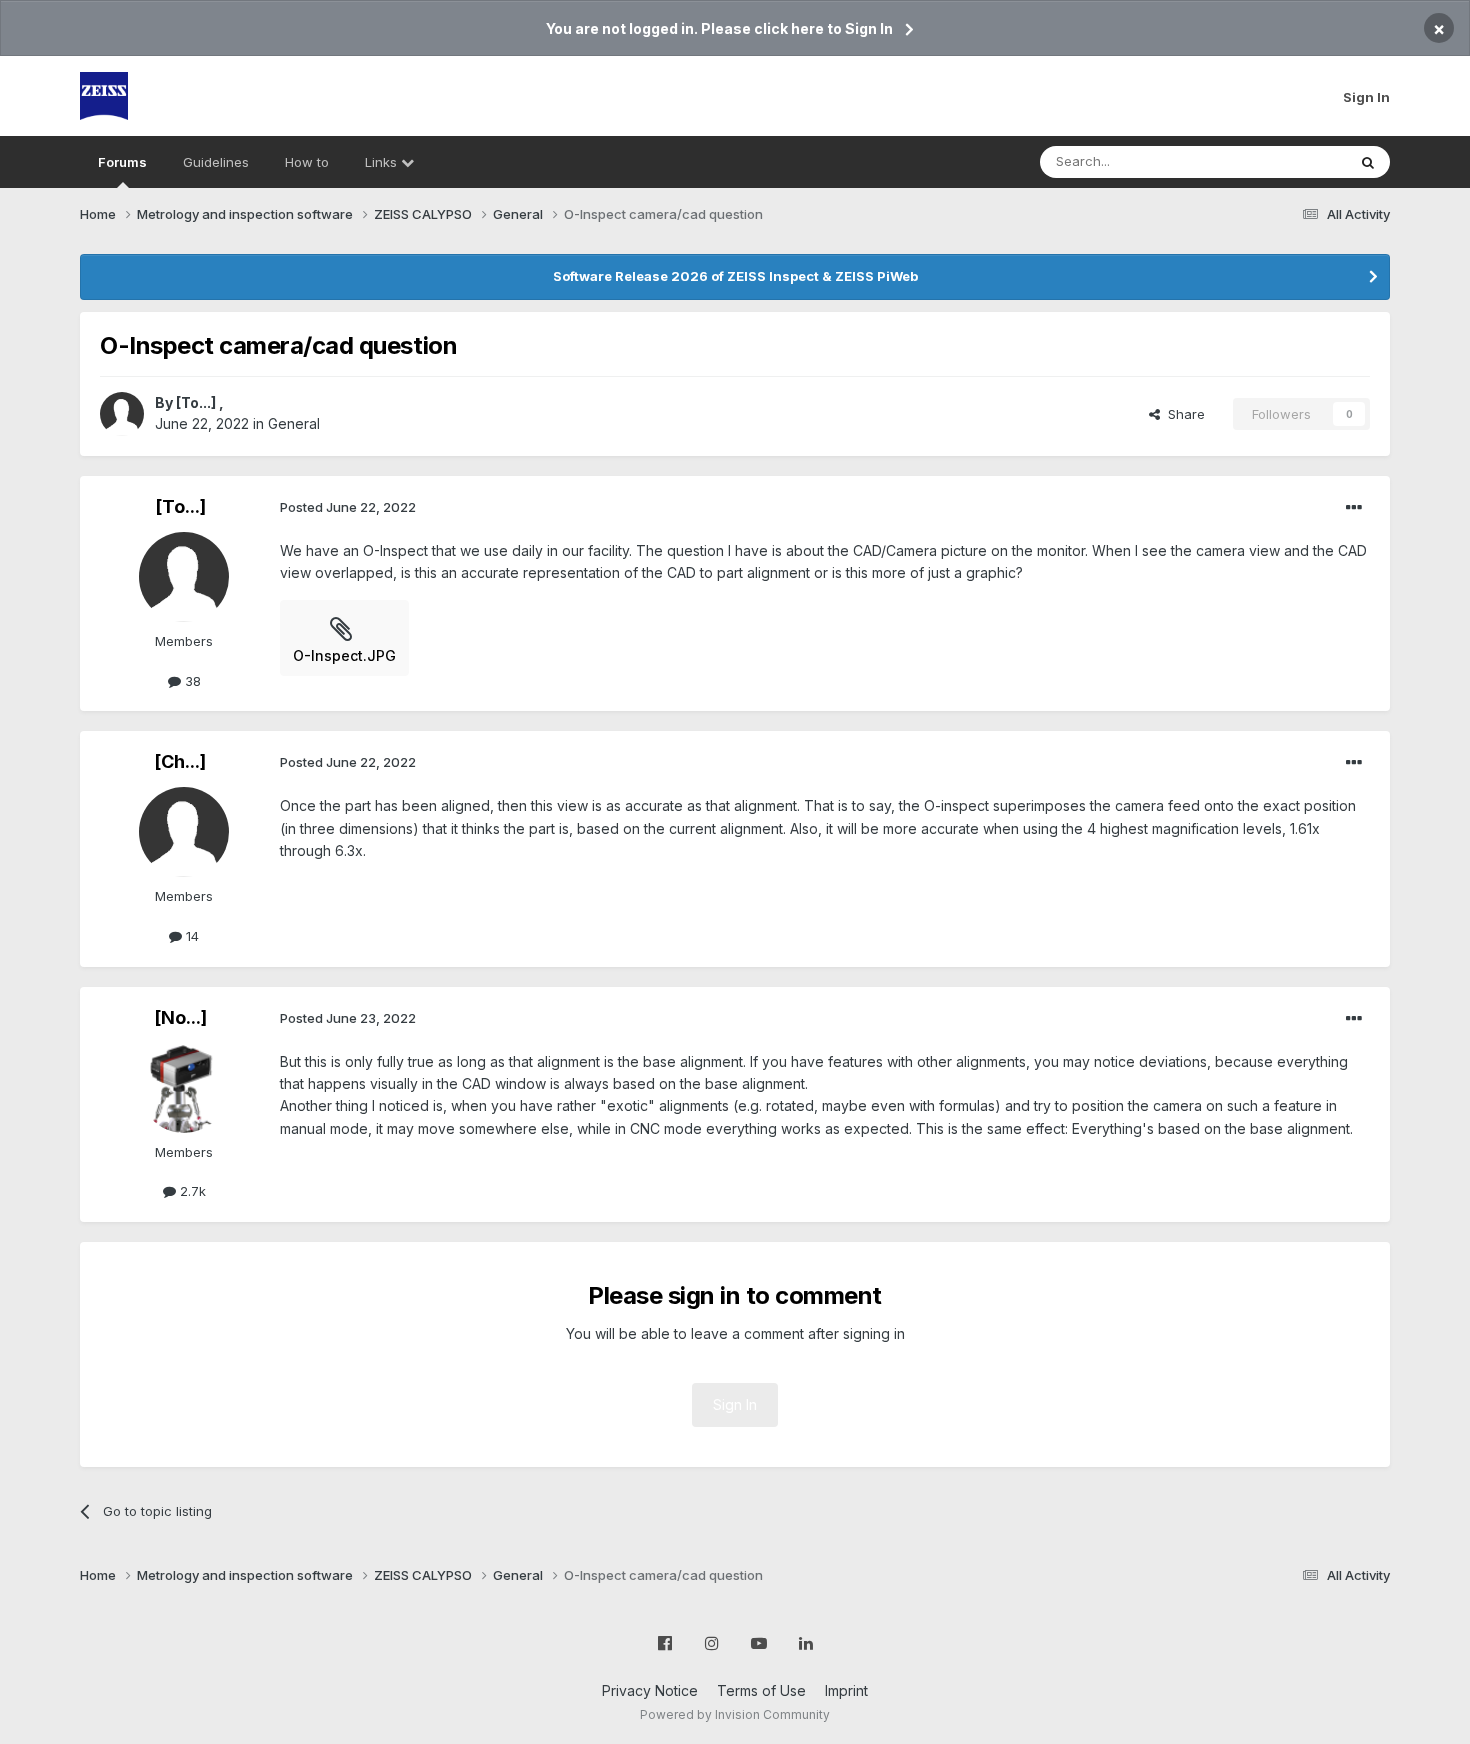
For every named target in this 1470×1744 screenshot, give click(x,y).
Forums (122, 162)
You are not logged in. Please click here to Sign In (719, 28)
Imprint (846, 1690)
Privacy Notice (650, 1690)
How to (307, 162)
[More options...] (1354, 508)
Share (1182, 414)
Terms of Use (761, 1690)
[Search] (1368, 162)
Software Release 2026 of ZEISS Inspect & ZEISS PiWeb (735, 276)
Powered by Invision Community (735, 1714)
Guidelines (216, 162)
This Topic (1287, 161)
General (294, 423)
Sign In (1366, 97)
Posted (348, 507)
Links (383, 162)
